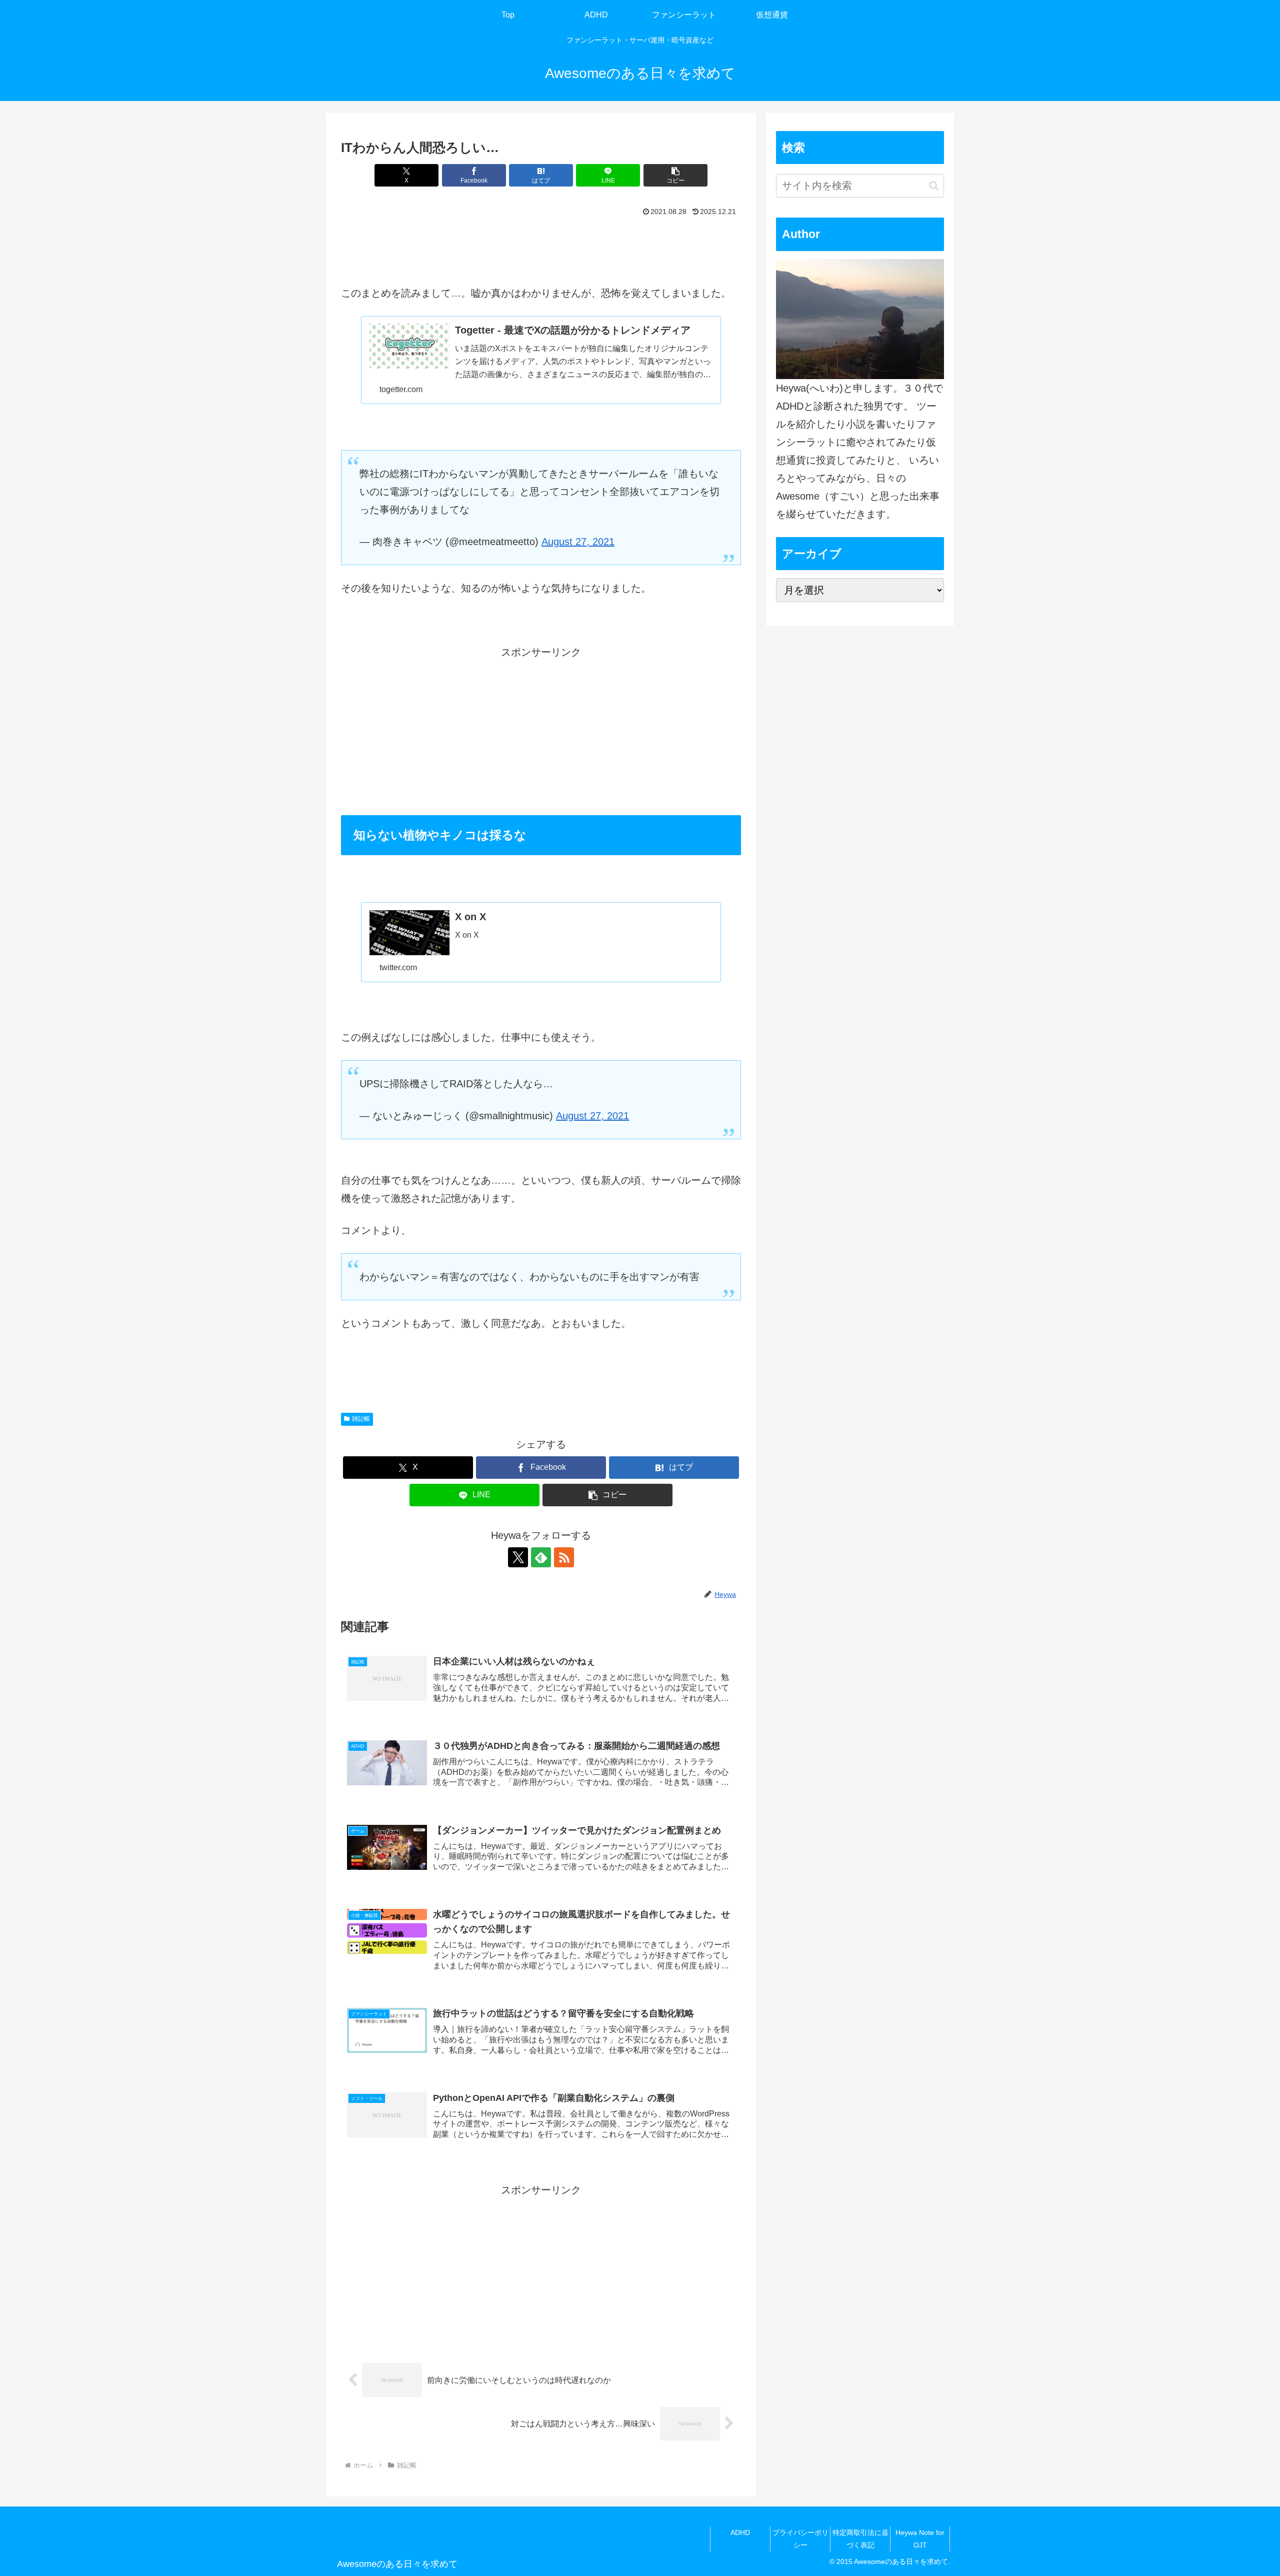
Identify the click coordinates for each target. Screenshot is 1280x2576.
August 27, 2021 (578, 542)
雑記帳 (361, 1419)
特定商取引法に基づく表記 (860, 2539)
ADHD (740, 2532)
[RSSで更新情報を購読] (564, 1557)
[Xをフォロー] (518, 1557)
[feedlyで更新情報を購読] (541, 1557)
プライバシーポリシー (800, 2539)
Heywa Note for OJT (920, 2539)
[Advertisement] (541, 248)
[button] (675, 175)
